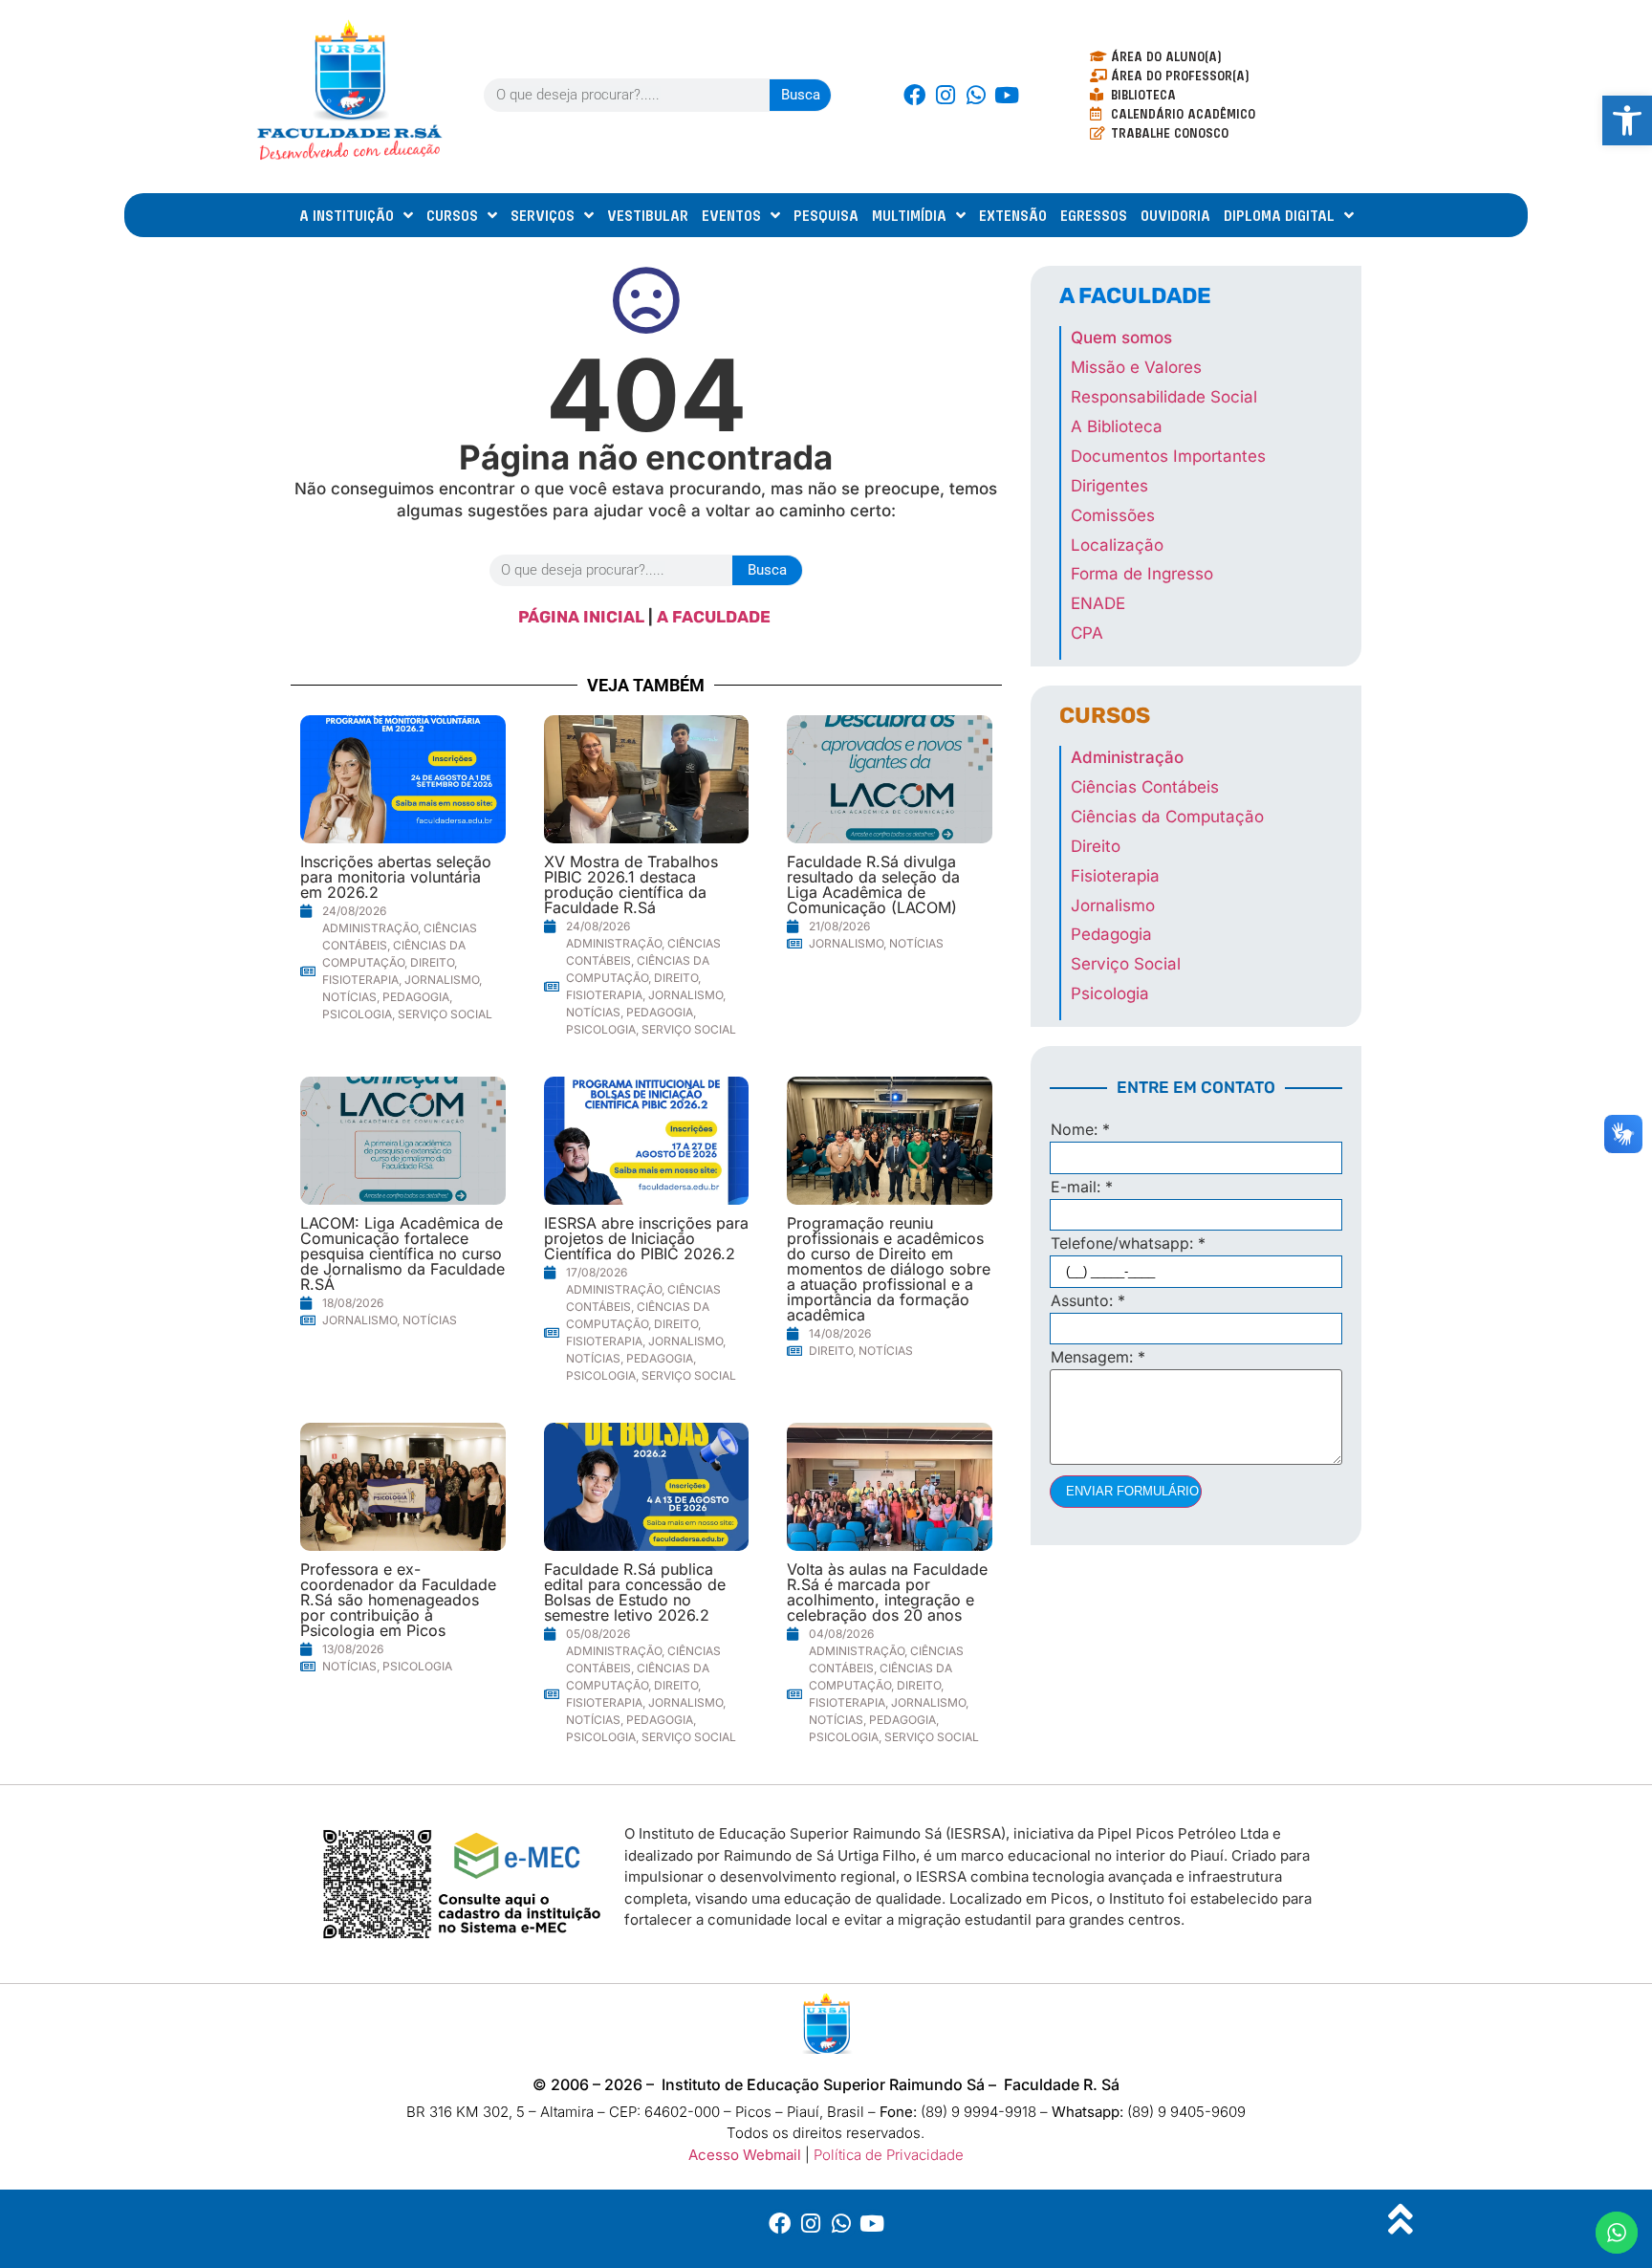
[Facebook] (915, 95)
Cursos (452, 215)
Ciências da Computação (1167, 817)
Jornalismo (442, 980)
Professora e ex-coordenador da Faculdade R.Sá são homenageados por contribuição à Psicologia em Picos (398, 1600)
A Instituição (347, 215)
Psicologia (357, 1014)
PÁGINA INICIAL (581, 617)
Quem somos (1121, 338)
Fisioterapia (360, 980)
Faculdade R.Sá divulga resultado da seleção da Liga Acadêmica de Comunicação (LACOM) (873, 884)
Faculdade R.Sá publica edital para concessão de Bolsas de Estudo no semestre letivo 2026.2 (635, 1592)
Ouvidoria (1175, 215)
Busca (801, 95)
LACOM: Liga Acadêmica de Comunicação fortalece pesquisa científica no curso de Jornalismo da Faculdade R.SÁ (402, 1254)
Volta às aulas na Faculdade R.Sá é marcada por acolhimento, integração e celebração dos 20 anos (887, 1592)
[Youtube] (1007, 95)
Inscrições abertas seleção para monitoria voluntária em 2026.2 (396, 877)
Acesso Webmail (745, 2155)
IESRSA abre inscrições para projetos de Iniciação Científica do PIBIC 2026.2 (646, 1238)
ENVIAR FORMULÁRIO (1132, 1491)
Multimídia (909, 215)
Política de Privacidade (889, 2155)
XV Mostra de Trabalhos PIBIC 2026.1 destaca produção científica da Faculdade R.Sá (631, 884)
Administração (370, 928)
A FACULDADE (716, 617)
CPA (1087, 633)
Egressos (1094, 215)
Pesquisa (826, 215)
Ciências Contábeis (1145, 787)
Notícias (349, 997)
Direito (432, 962)
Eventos (731, 215)
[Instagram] (946, 95)
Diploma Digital (1279, 215)
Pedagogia (416, 997)
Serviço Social (445, 1014)
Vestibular (648, 215)
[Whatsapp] (976, 95)
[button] (1627, 120)
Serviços (543, 215)
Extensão (1013, 215)
